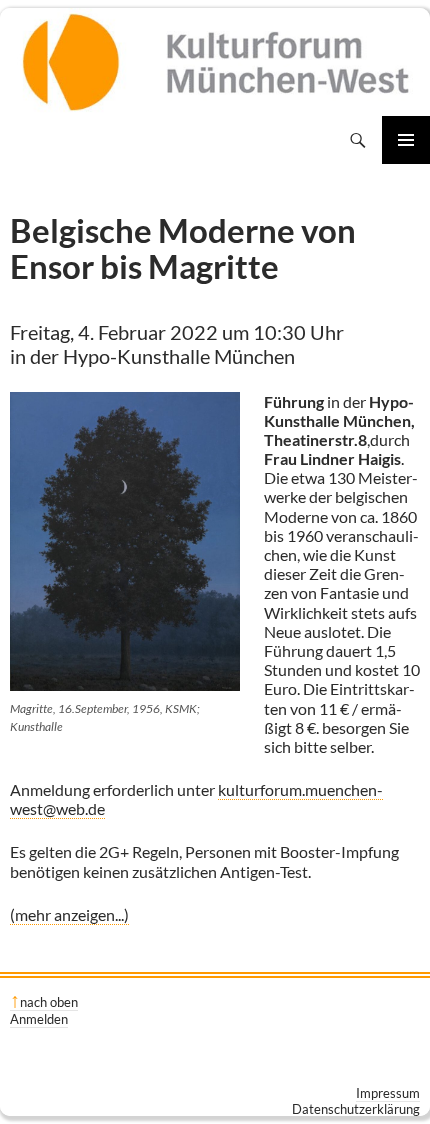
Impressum (388, 1093)
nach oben (49, 1002)
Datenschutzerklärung (356, 1109)
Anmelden (39, 1019)
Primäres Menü (406, 140)
